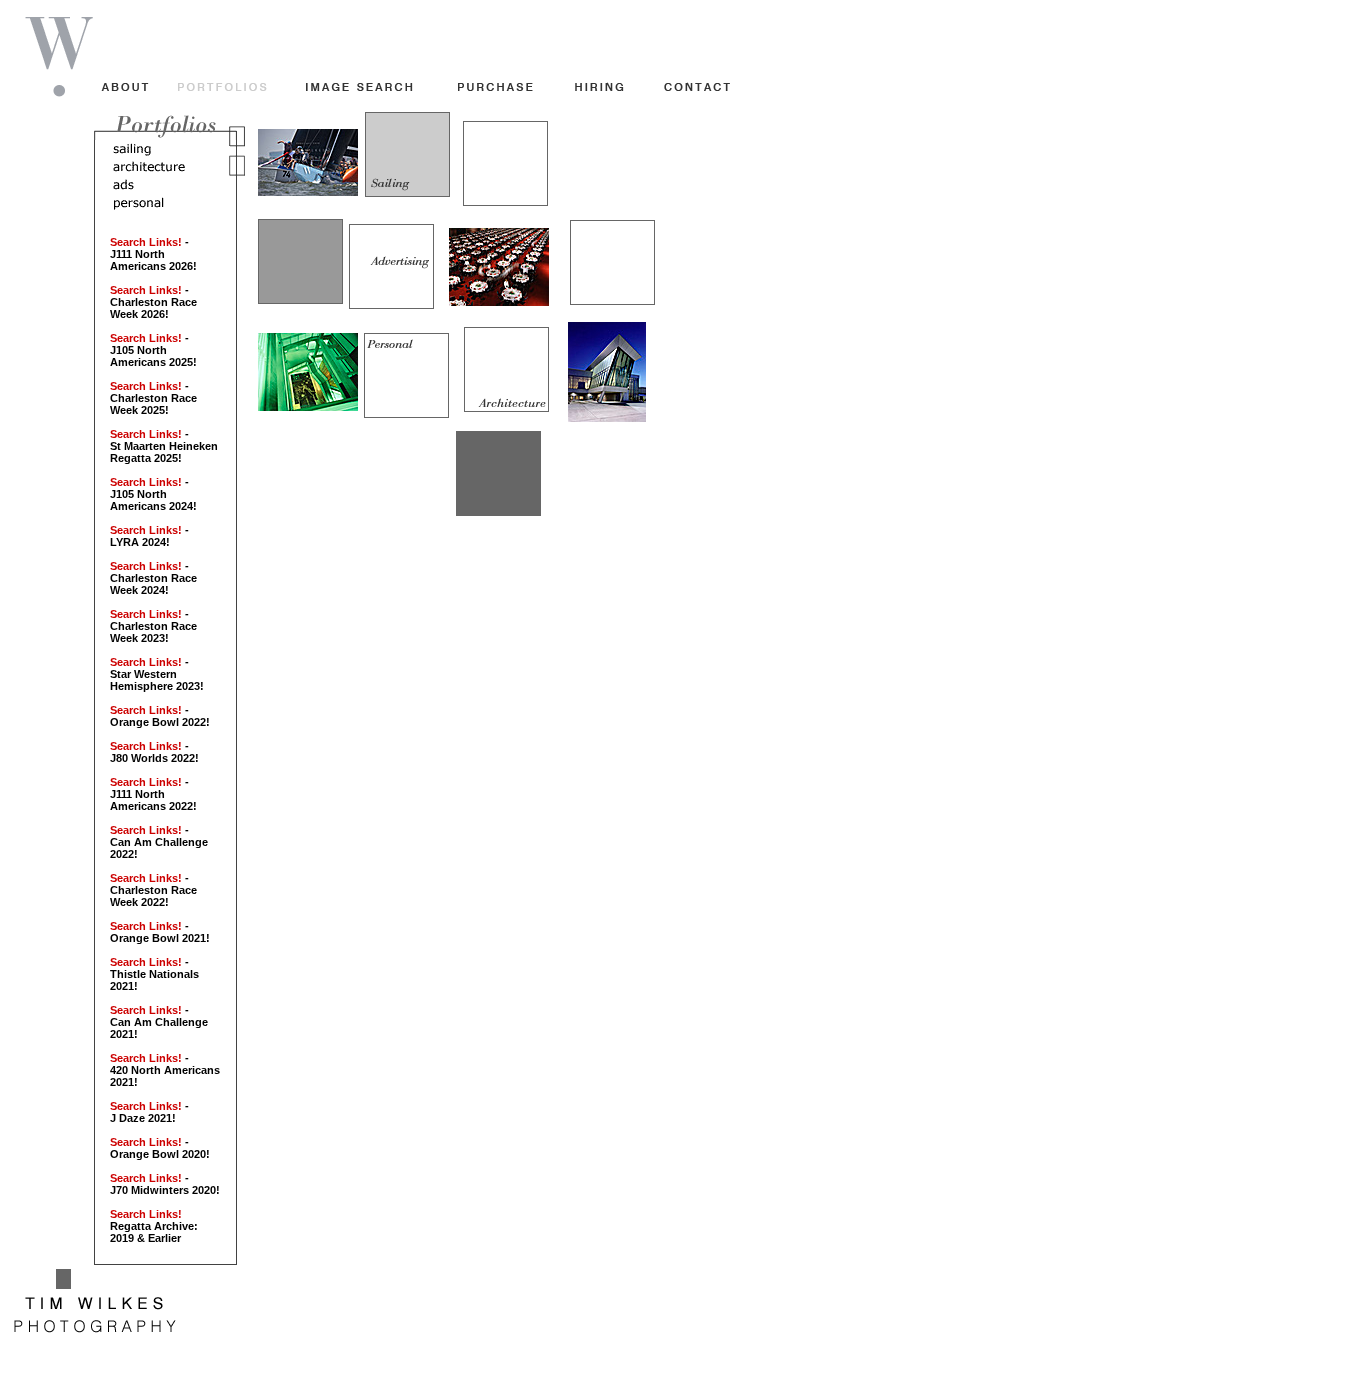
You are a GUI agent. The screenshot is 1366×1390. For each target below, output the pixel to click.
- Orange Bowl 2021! (160, 932)
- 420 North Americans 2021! (165, 1070)
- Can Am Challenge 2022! (159, 842)
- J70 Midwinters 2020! (165, 1184)
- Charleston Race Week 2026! (153, 302)
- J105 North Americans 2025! (153, 350)
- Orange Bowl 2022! (160, 716)
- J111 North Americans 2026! (153, 254)
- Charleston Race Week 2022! (153, 890)
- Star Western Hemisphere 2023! (157, 674)
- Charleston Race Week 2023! (153, 626)
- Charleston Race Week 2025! (153, 398)
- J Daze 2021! (149, 1112)
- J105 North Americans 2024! (153, 494)
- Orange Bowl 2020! (160, 1148)
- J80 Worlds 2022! (154, 752)
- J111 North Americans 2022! (153, 794)
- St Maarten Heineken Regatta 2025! (164, 446)
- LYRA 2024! (149, 536)
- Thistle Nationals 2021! (154, 974)
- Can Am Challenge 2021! (159, 1022)
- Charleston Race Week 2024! (153, 578)
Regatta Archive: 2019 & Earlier (154, 1226)
